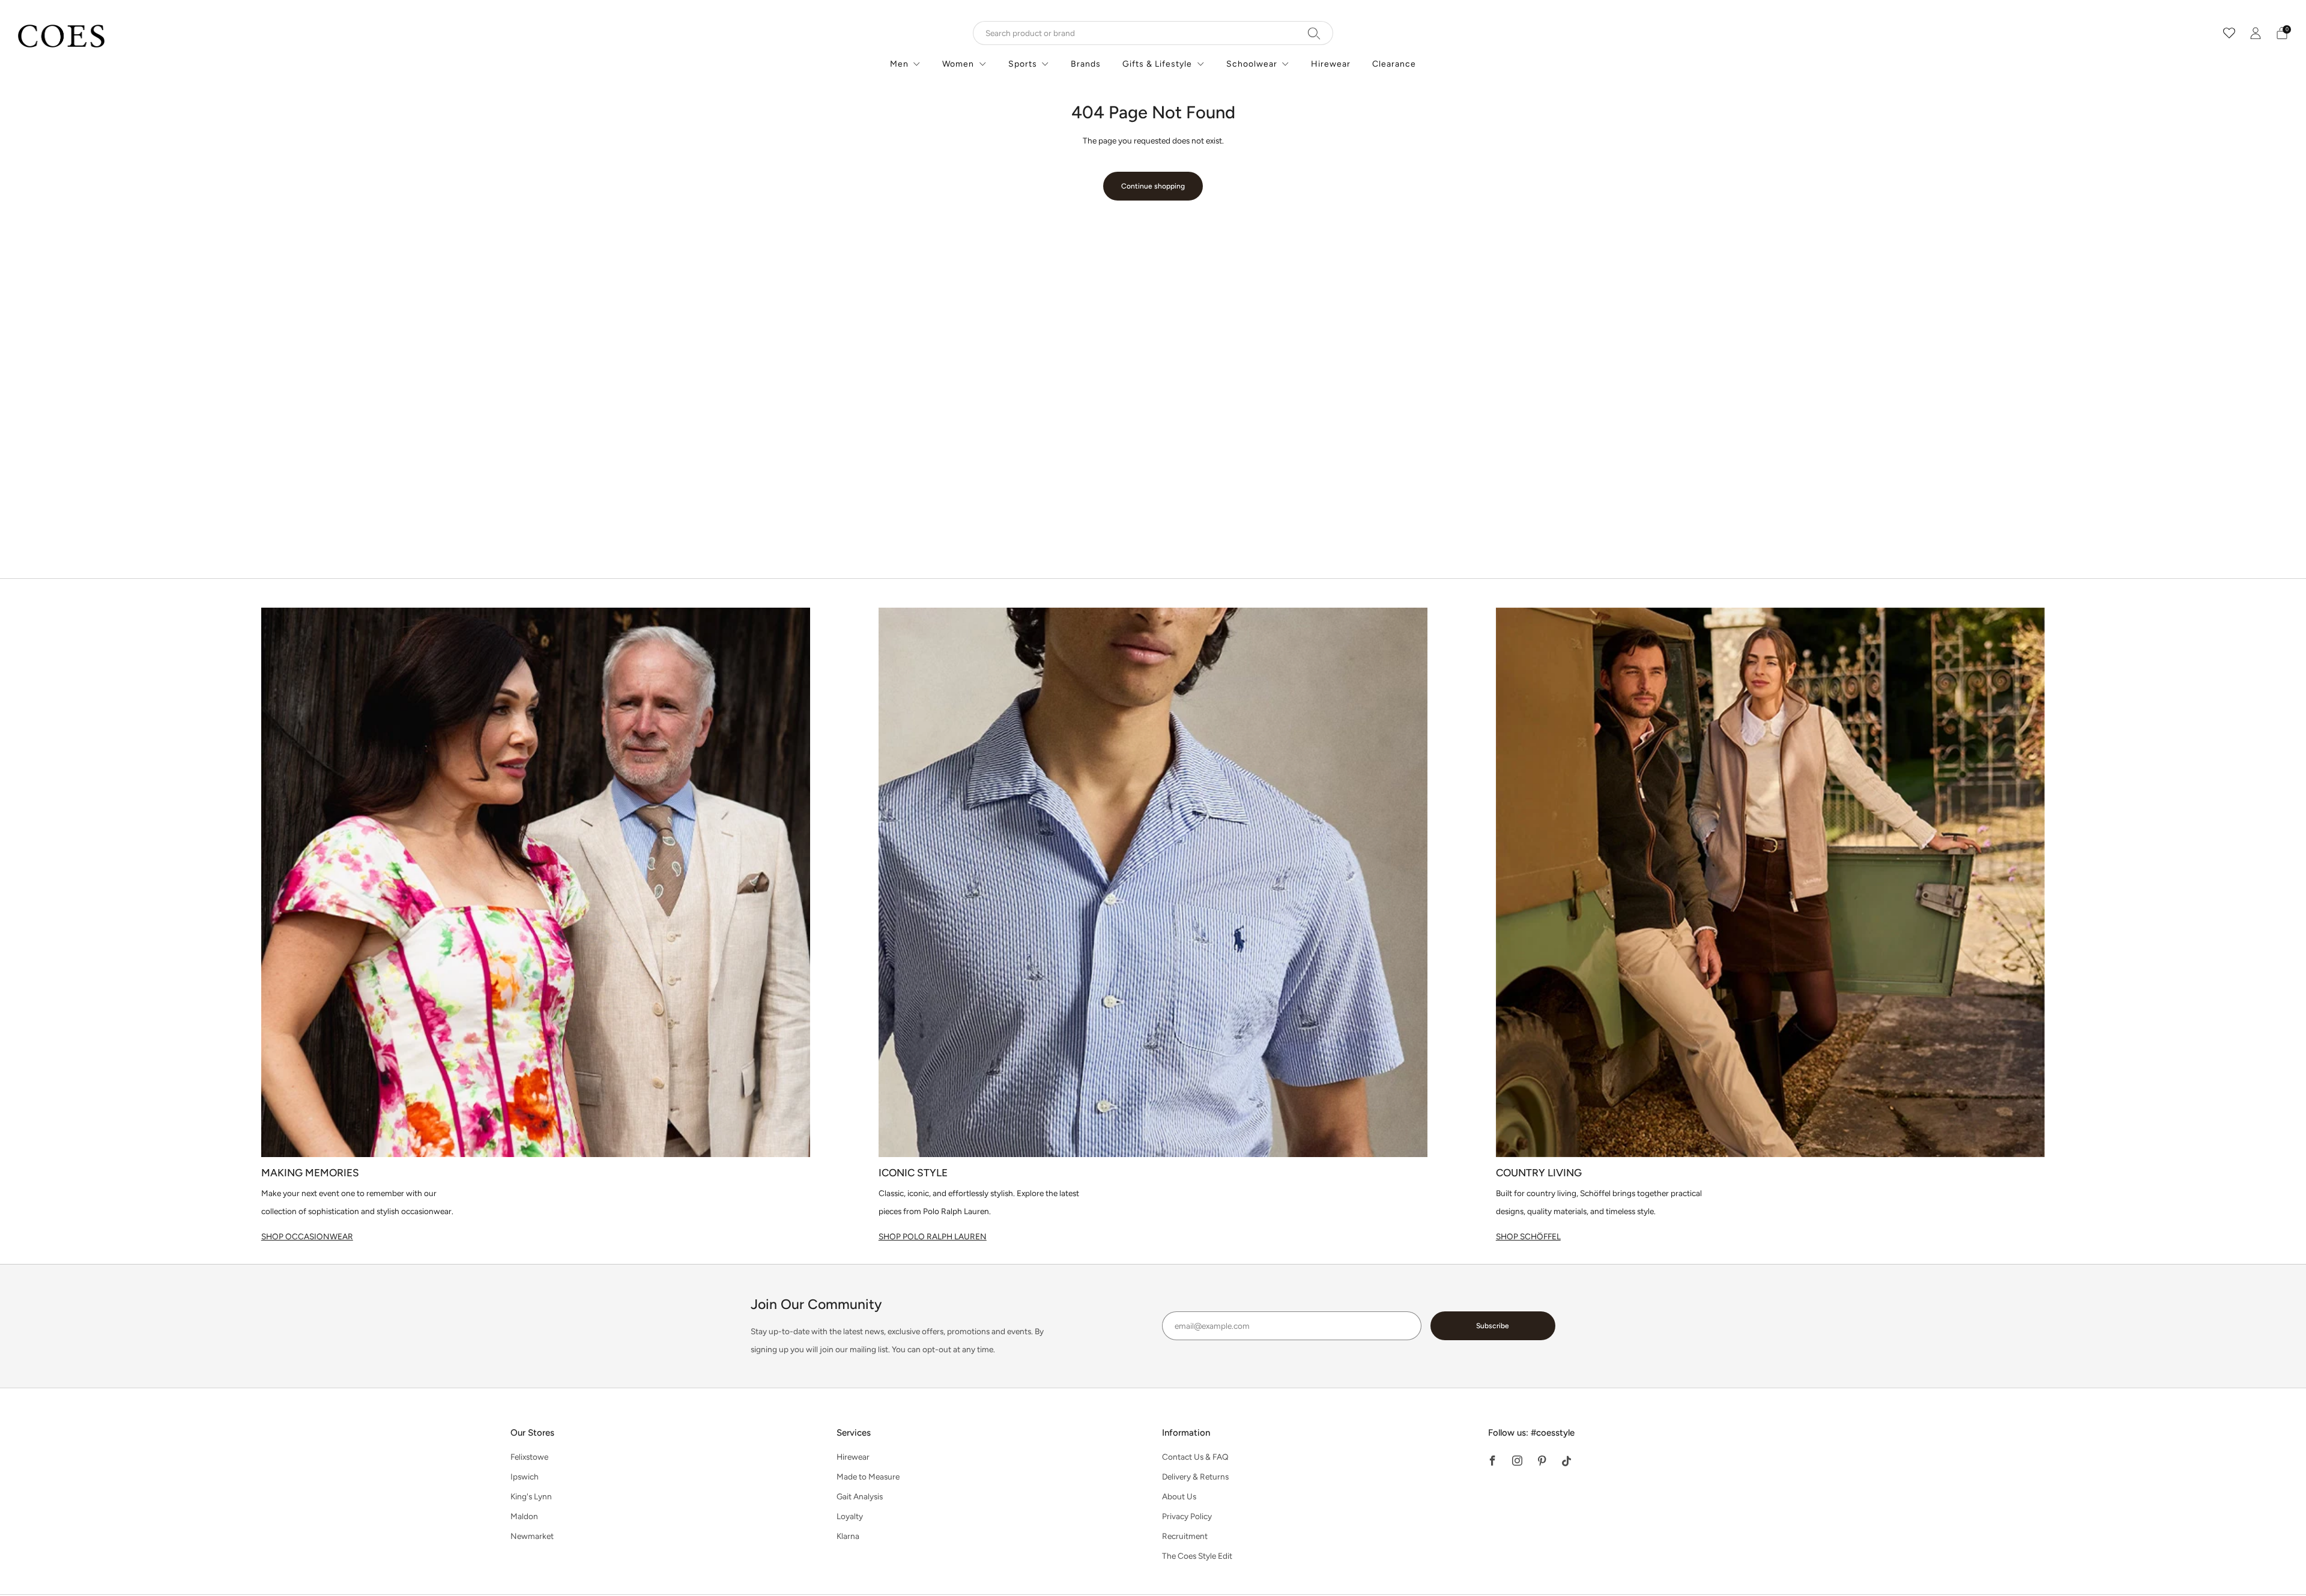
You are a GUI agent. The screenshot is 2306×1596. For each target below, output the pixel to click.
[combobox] (1153, 33)
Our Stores (532, 1433)
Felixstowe (529, 1457)
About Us (1179, 1496)
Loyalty (850, 1516)
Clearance (1394, 64)
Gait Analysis (860, 1496)
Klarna (848, 1536)
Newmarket (532, 1536)
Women (958, 64)
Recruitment (1185, 1536)
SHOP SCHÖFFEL (1528, 1236)
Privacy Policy (1187, 1516)
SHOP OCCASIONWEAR (307, 1236)
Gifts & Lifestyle (1157, 64)
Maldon (524, 1516)
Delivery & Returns (1195, 1477)
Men (899, 64)
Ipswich (525, 1477)
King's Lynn (531, 1496)
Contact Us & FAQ (1195, 1457)
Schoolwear (1252, 64)
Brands (1086, 64)
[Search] (1314, 33)
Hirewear (1331, 64)
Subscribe (1493, 1326)
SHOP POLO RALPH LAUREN (933, 1236)
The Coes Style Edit (1197, 1556)
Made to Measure (868, 1477)
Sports (1023, 64)
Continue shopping (1153, 186)
